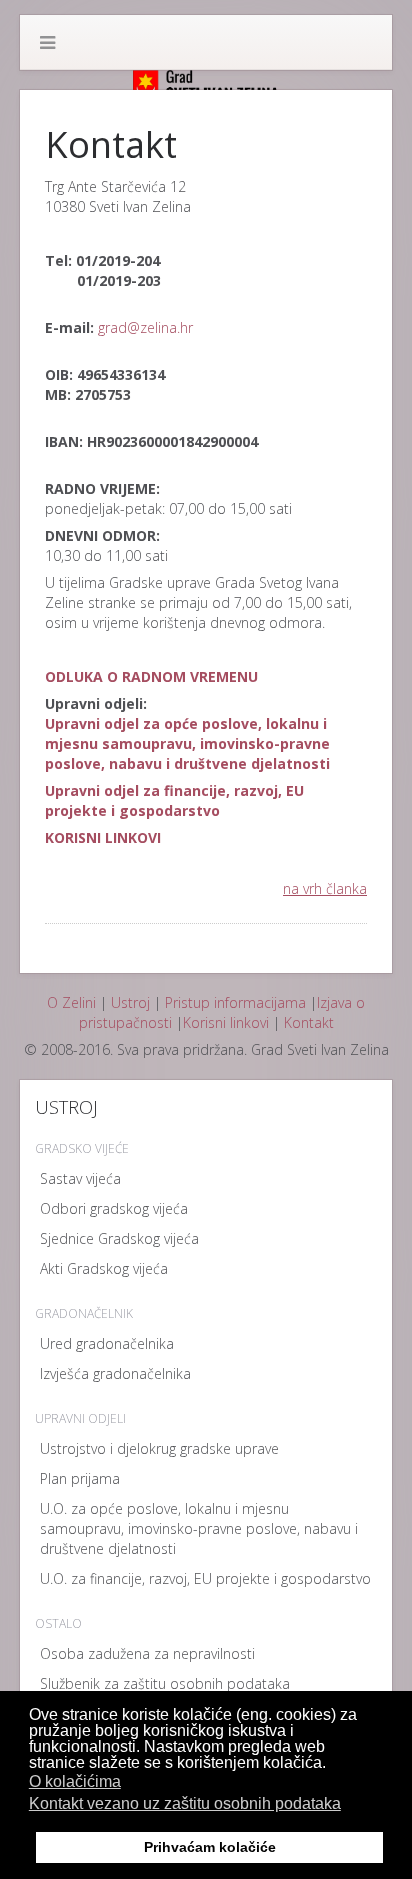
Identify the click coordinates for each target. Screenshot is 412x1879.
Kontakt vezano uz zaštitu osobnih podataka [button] (185, 1803)
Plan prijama (80, 1478)
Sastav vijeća (80, 1178)
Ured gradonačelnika (107, 1343)
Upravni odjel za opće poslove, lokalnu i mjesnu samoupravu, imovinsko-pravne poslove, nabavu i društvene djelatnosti (187, 743)
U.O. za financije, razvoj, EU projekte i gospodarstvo (205, 1578)
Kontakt (309, 1022)
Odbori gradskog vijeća (114, 1208)
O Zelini (71, 1002)
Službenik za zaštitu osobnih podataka (165, 1683)
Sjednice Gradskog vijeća (119, 1238)
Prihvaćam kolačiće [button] (210, 1847)
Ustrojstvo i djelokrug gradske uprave (159, 1448)
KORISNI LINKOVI (103, 837)
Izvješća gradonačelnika (115, 1373)
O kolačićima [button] (75, 1781)
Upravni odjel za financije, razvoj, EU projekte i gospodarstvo (174, 800)
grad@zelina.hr (145, 327)
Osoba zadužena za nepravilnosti (147, 1653)
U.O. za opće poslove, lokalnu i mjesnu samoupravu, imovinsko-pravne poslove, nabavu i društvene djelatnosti (199, 1528)
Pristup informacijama (235, 1002)
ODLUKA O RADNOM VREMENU (151, 676)
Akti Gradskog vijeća (104, 1268)
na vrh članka (325, 888)
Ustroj (130, 1002)
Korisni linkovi (226, 1022)
